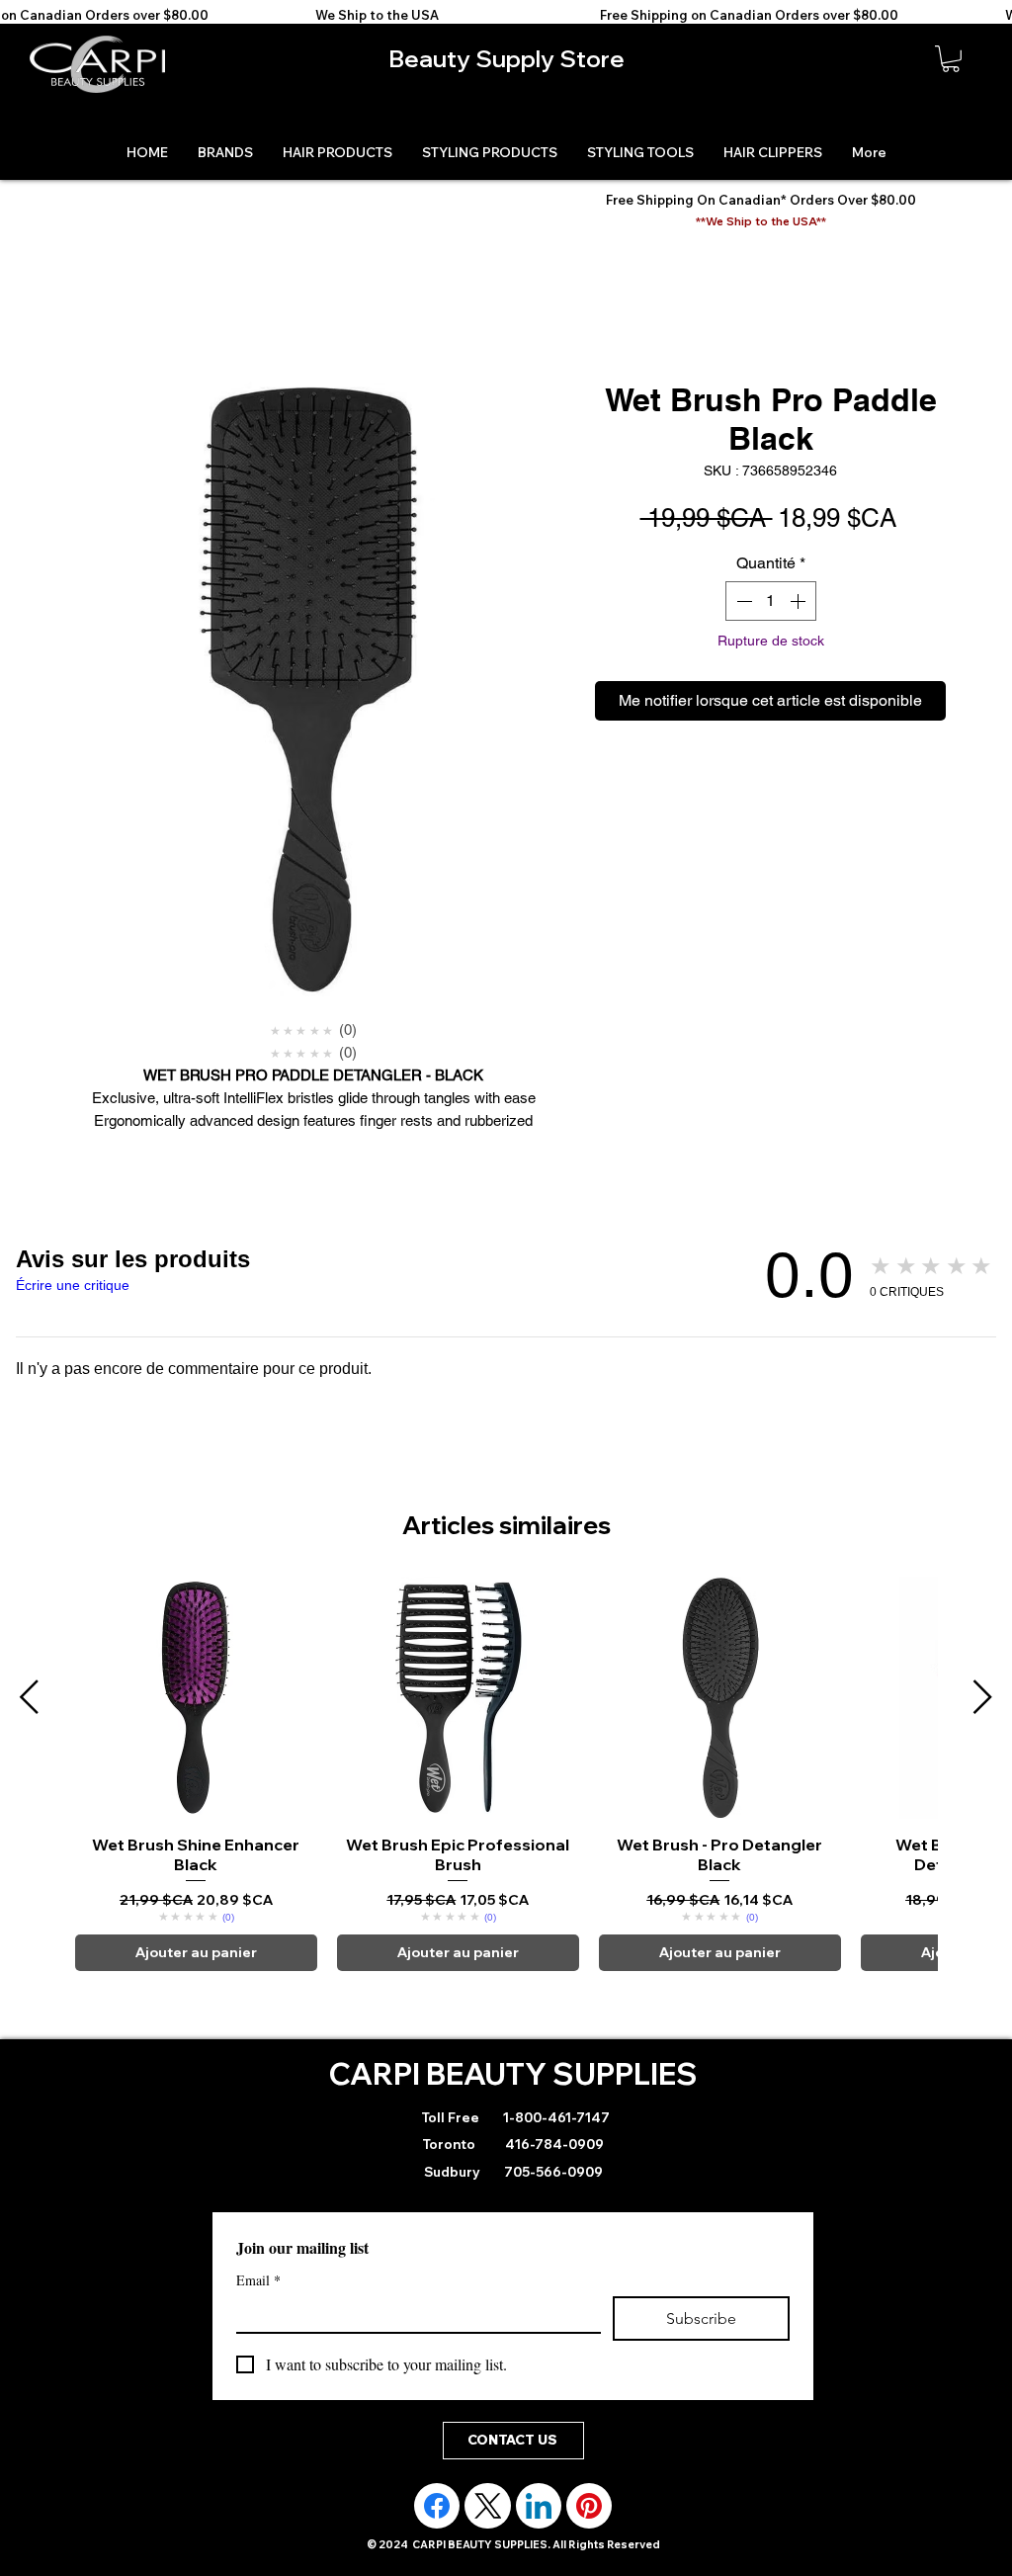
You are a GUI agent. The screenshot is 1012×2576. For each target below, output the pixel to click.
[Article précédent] (29, 1697)
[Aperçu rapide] (196, 1698)
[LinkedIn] (539, 2506)
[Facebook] (437, 2506)
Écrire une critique (73, 1285)
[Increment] (800, 601)
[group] (506, 1774)
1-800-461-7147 (555, 2117)
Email (258, 2280)
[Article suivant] (983, 1697)
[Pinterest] (589, 2506)
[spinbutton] (771, 601)
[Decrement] (742, 601)
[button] (951, 59)
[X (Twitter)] (488, 2506)
